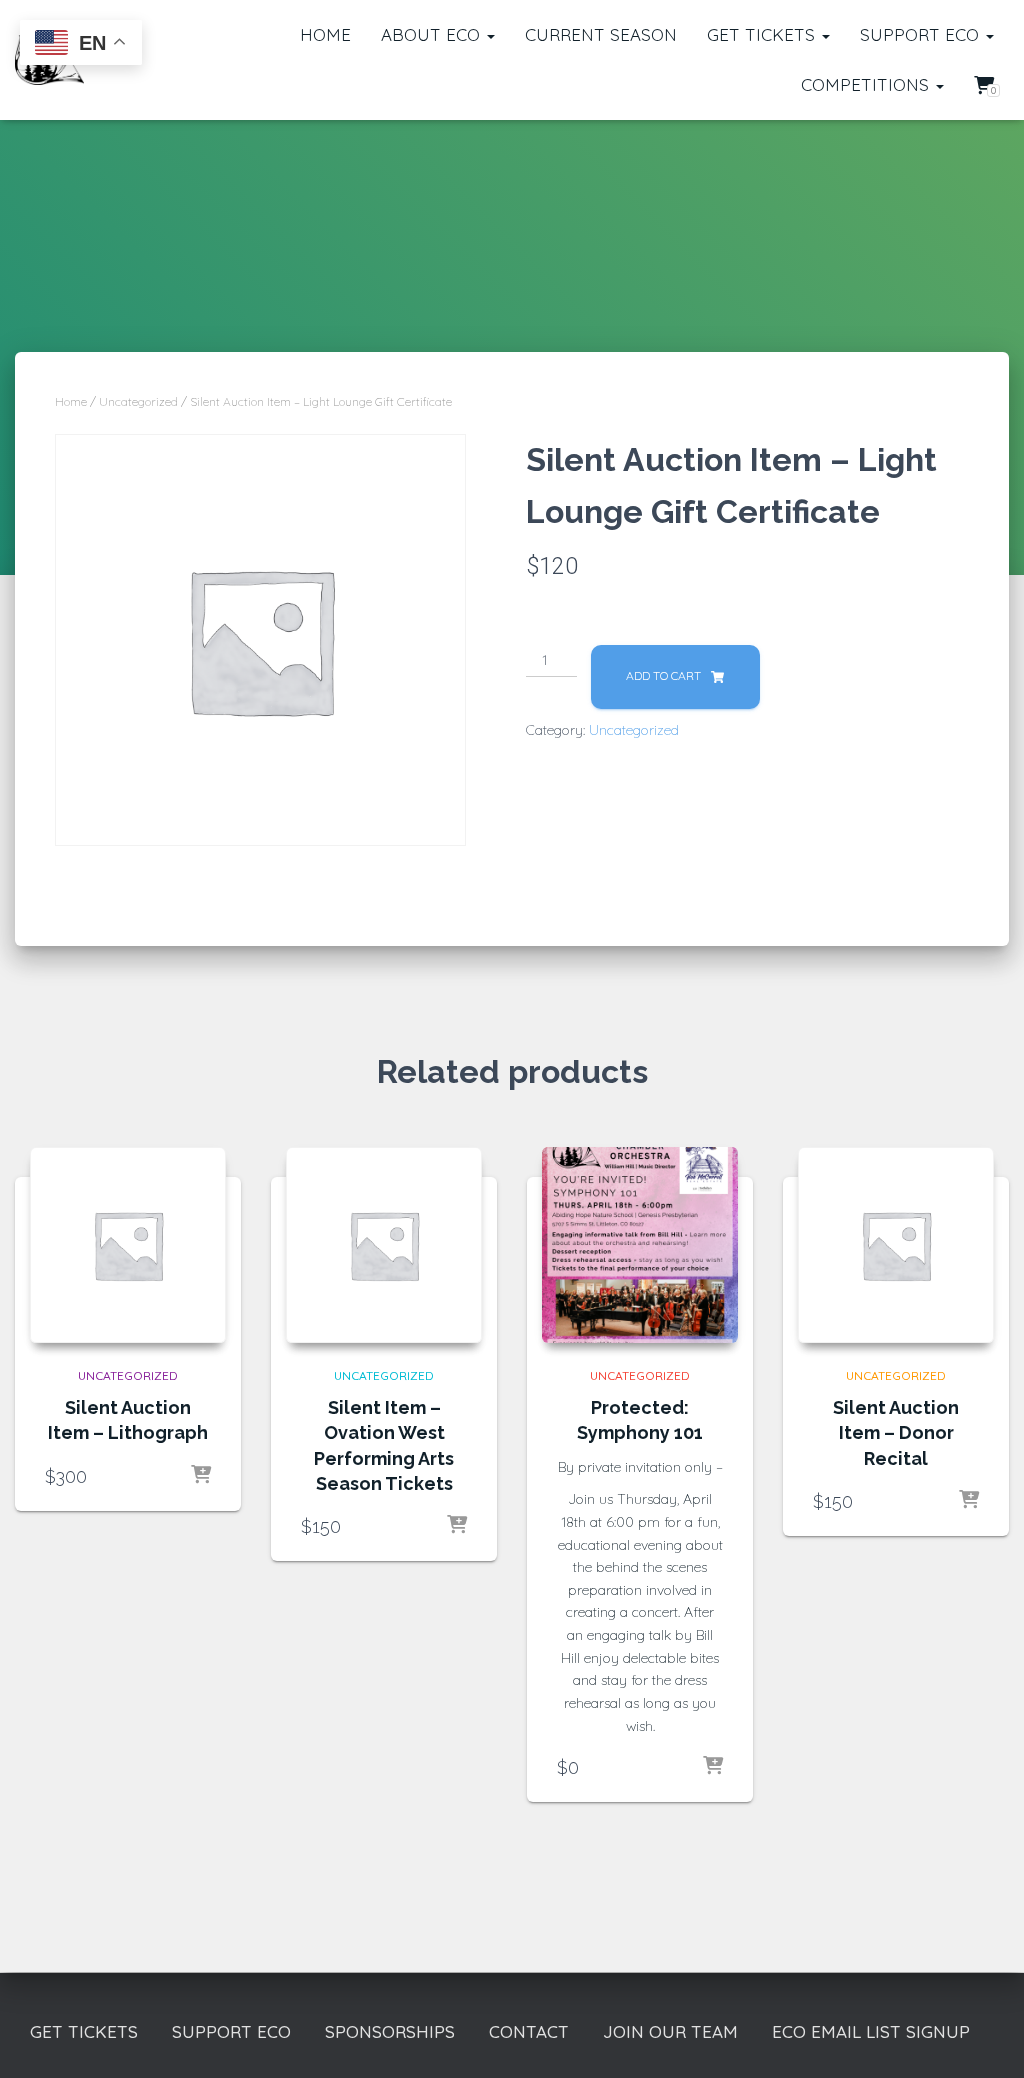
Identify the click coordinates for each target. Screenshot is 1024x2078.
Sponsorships (390, 2031)
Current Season (601, 34)
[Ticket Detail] (713, 1767)
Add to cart (663, 675)
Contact (529, 2031)
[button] (490, 34)
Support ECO (922, 34)
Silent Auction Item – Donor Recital (896, 1432)
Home (325, 34)
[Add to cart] (201, 1476)
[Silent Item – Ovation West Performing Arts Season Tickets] (384, 1245)
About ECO (433, 34)
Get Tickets (763, 34)
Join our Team (670, 2031)
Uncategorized (138, 401)
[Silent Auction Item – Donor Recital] (896, 1245)
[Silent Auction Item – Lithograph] (128, 1245)
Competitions (867, 84)
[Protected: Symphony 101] (640, 1245)
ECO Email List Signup (871, 2031)
